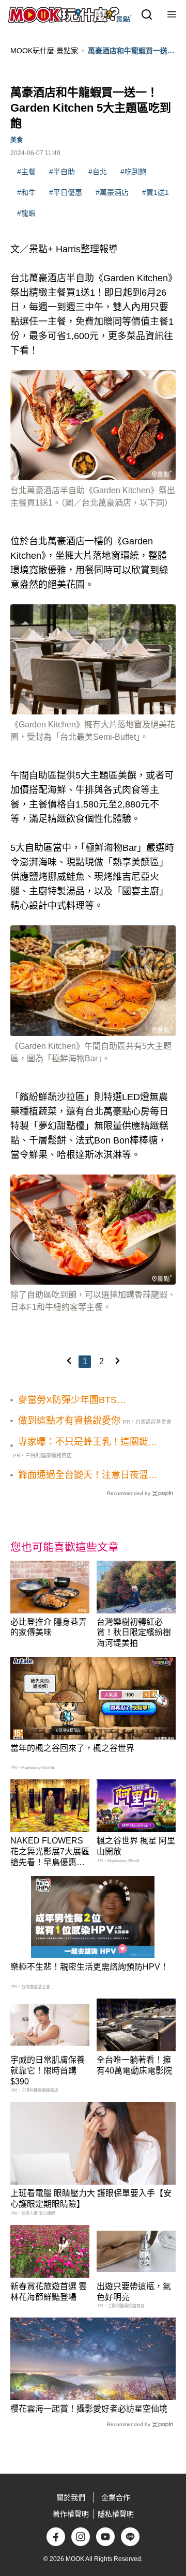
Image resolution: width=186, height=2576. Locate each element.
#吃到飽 (133, 172)
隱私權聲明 (116, 2514)
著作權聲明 (71, 2514)
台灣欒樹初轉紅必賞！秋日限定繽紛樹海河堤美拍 (134, 1633)
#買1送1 (156, 192)
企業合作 (116, 2497)
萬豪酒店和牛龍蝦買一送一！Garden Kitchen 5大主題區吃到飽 (129, 51)
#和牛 (26, 192)
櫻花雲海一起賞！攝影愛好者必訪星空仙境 (89, 2409)
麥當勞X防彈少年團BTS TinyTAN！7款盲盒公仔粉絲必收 (85, 1400)
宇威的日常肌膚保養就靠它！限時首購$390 (48, 2071)
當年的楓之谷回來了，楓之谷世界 (72, 1748)
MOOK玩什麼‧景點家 (44, 51)
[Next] (117, 1361)
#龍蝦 (26, 213)
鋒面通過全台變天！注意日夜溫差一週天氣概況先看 (88, 1475)
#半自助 (62, 172)
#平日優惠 (66, 192)
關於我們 (71, 2497)
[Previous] (69, 1361)
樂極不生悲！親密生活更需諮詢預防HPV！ (89, 1967)
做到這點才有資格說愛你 (69, 1421)
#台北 (98, 172)
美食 (17, 140)
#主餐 (26, 172)
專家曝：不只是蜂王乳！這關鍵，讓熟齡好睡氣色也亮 (88, 1442)
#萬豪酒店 (112, 192)
